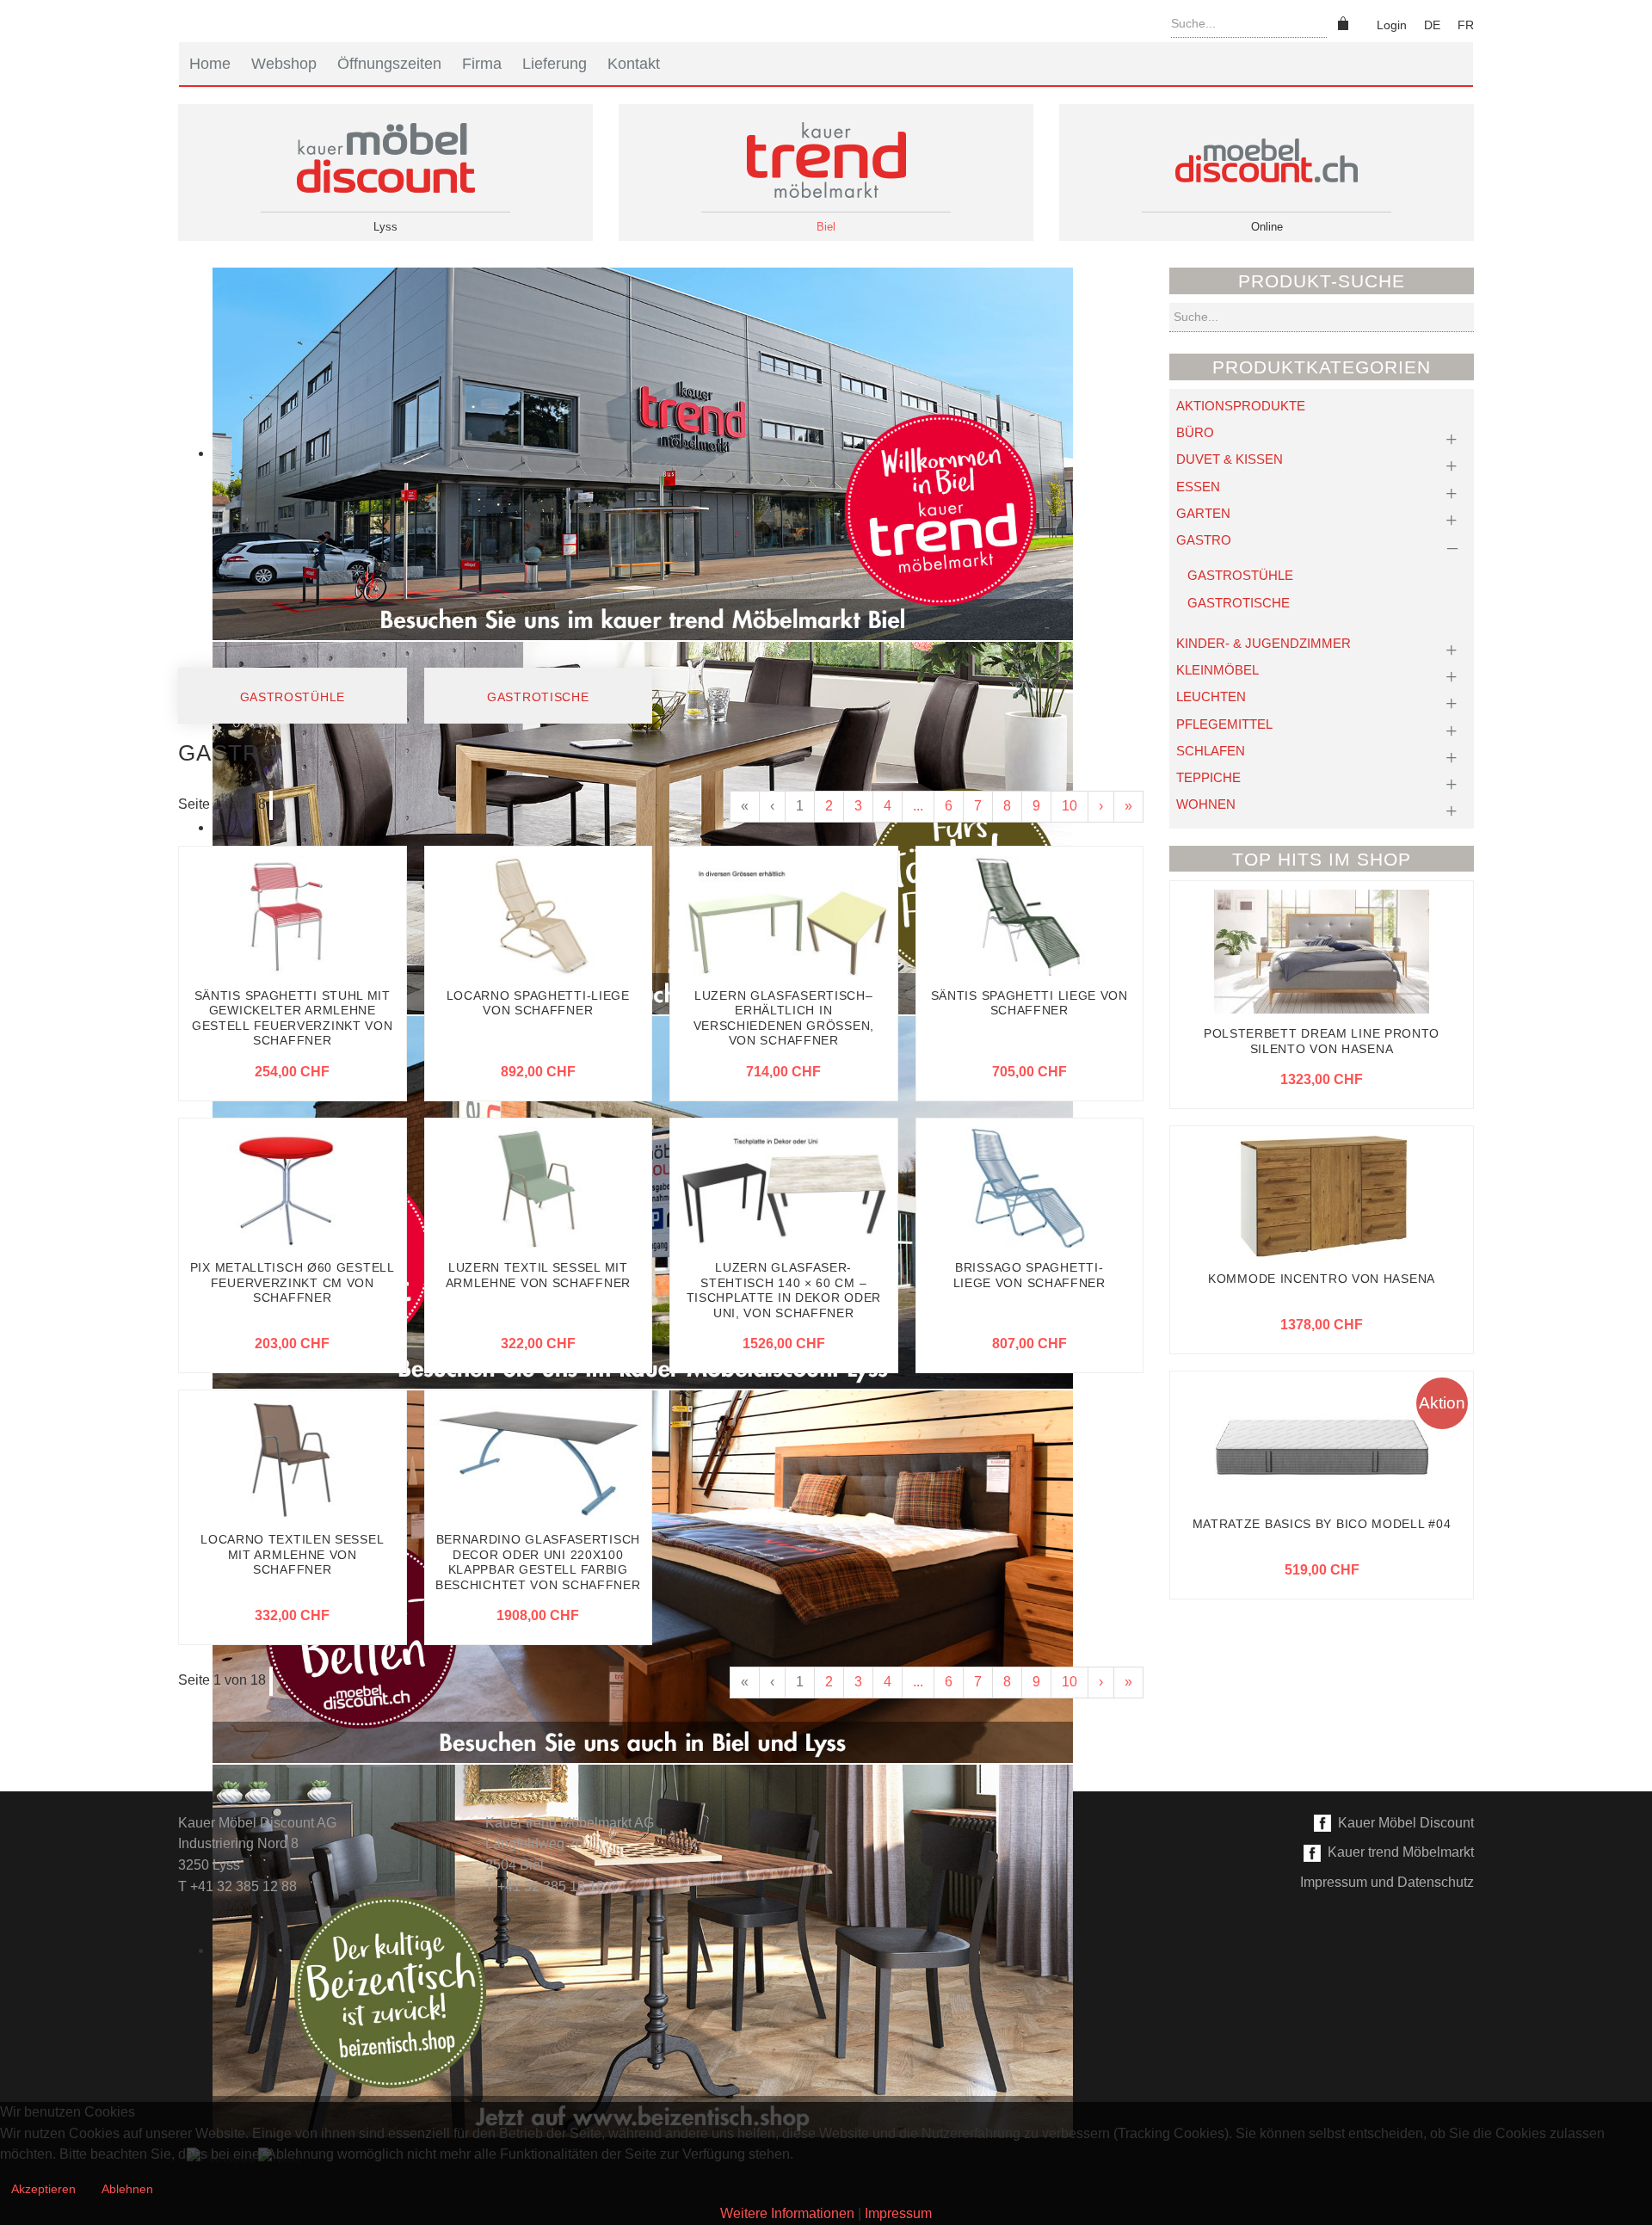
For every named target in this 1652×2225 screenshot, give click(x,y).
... (918, 806)
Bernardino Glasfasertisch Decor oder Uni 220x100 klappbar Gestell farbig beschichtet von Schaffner (538, 1562)
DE (1432, 25)
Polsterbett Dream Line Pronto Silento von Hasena (1322, 1041)
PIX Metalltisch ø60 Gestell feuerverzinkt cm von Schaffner (293, 1282)
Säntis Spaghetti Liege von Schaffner (1029, 1003)
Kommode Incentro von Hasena (1322, 1279)
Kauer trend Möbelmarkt (1397, 1852)
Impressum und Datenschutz (1387, 1882)
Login (1392, 25)
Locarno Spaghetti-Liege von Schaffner (538, 1003)
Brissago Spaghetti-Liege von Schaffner (1029, 1275)
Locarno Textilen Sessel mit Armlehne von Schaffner (292, 1554)
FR (1466, 25)
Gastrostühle (293, 697)
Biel (826, 227)
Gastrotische (538, 697)
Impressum (898, 2213)
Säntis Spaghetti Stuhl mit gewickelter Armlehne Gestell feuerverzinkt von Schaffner (293, 1018)
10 (1069, 806)
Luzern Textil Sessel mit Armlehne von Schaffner (538, 1275)
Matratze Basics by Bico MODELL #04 (1322, 1524)
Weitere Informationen (787, 2213)
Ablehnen (127, 2189)
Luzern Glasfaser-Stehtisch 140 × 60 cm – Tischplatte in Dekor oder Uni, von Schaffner (784, 1290)
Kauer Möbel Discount (1402, 1823)
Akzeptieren (43, 2189)
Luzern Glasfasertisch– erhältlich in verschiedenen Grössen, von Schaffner (784, 1018)
